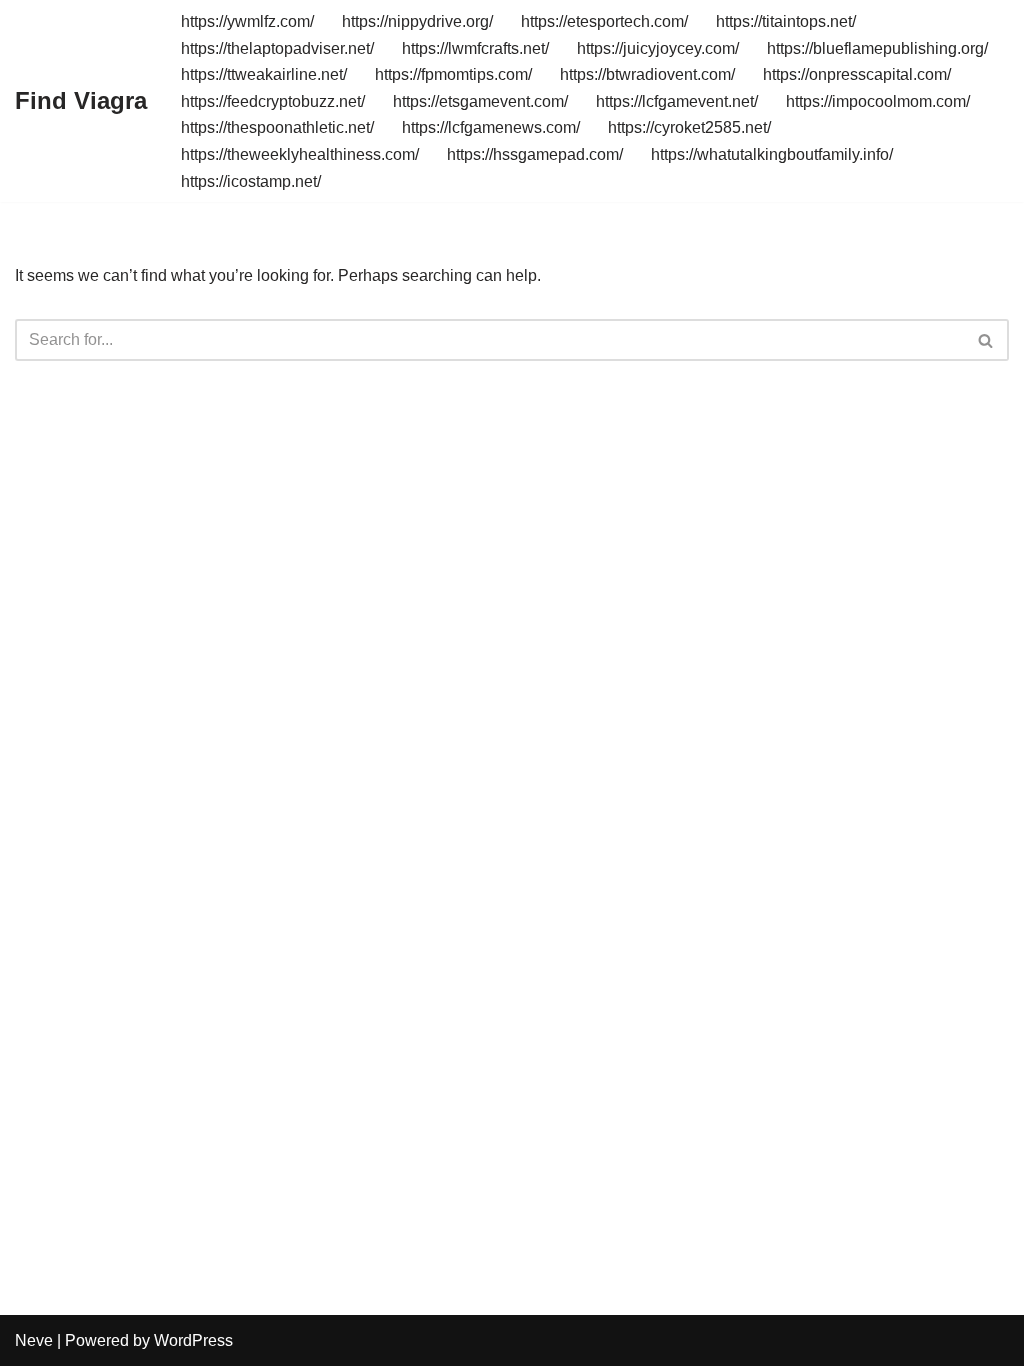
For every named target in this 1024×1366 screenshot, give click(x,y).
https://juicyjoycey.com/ (658, 48)
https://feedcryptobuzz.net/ (273, 101)
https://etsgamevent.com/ (480, 101)
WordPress (193, 1340)
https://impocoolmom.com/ (878, 101)
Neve (34, 1340)
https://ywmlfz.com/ (247, 21)
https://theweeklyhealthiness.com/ (300, 154)
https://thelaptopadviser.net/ (277, 48)
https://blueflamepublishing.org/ (877, 48)
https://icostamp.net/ (251, 181)
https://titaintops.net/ (786, 21)
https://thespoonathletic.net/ (277, 127)
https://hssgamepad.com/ (535, 154)
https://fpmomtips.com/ (453, 74)
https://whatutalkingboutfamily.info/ (772, 154)
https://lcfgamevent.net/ (677, 101)
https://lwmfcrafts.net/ (475, 48)
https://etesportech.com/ (604, 21)
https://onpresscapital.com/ (857, 74)
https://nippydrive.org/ (417, 21)
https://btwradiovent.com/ (647, 74)
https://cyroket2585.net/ (689, 127)
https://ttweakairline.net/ (264, 74)
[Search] (986, 340)
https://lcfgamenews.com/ (491, 127)
